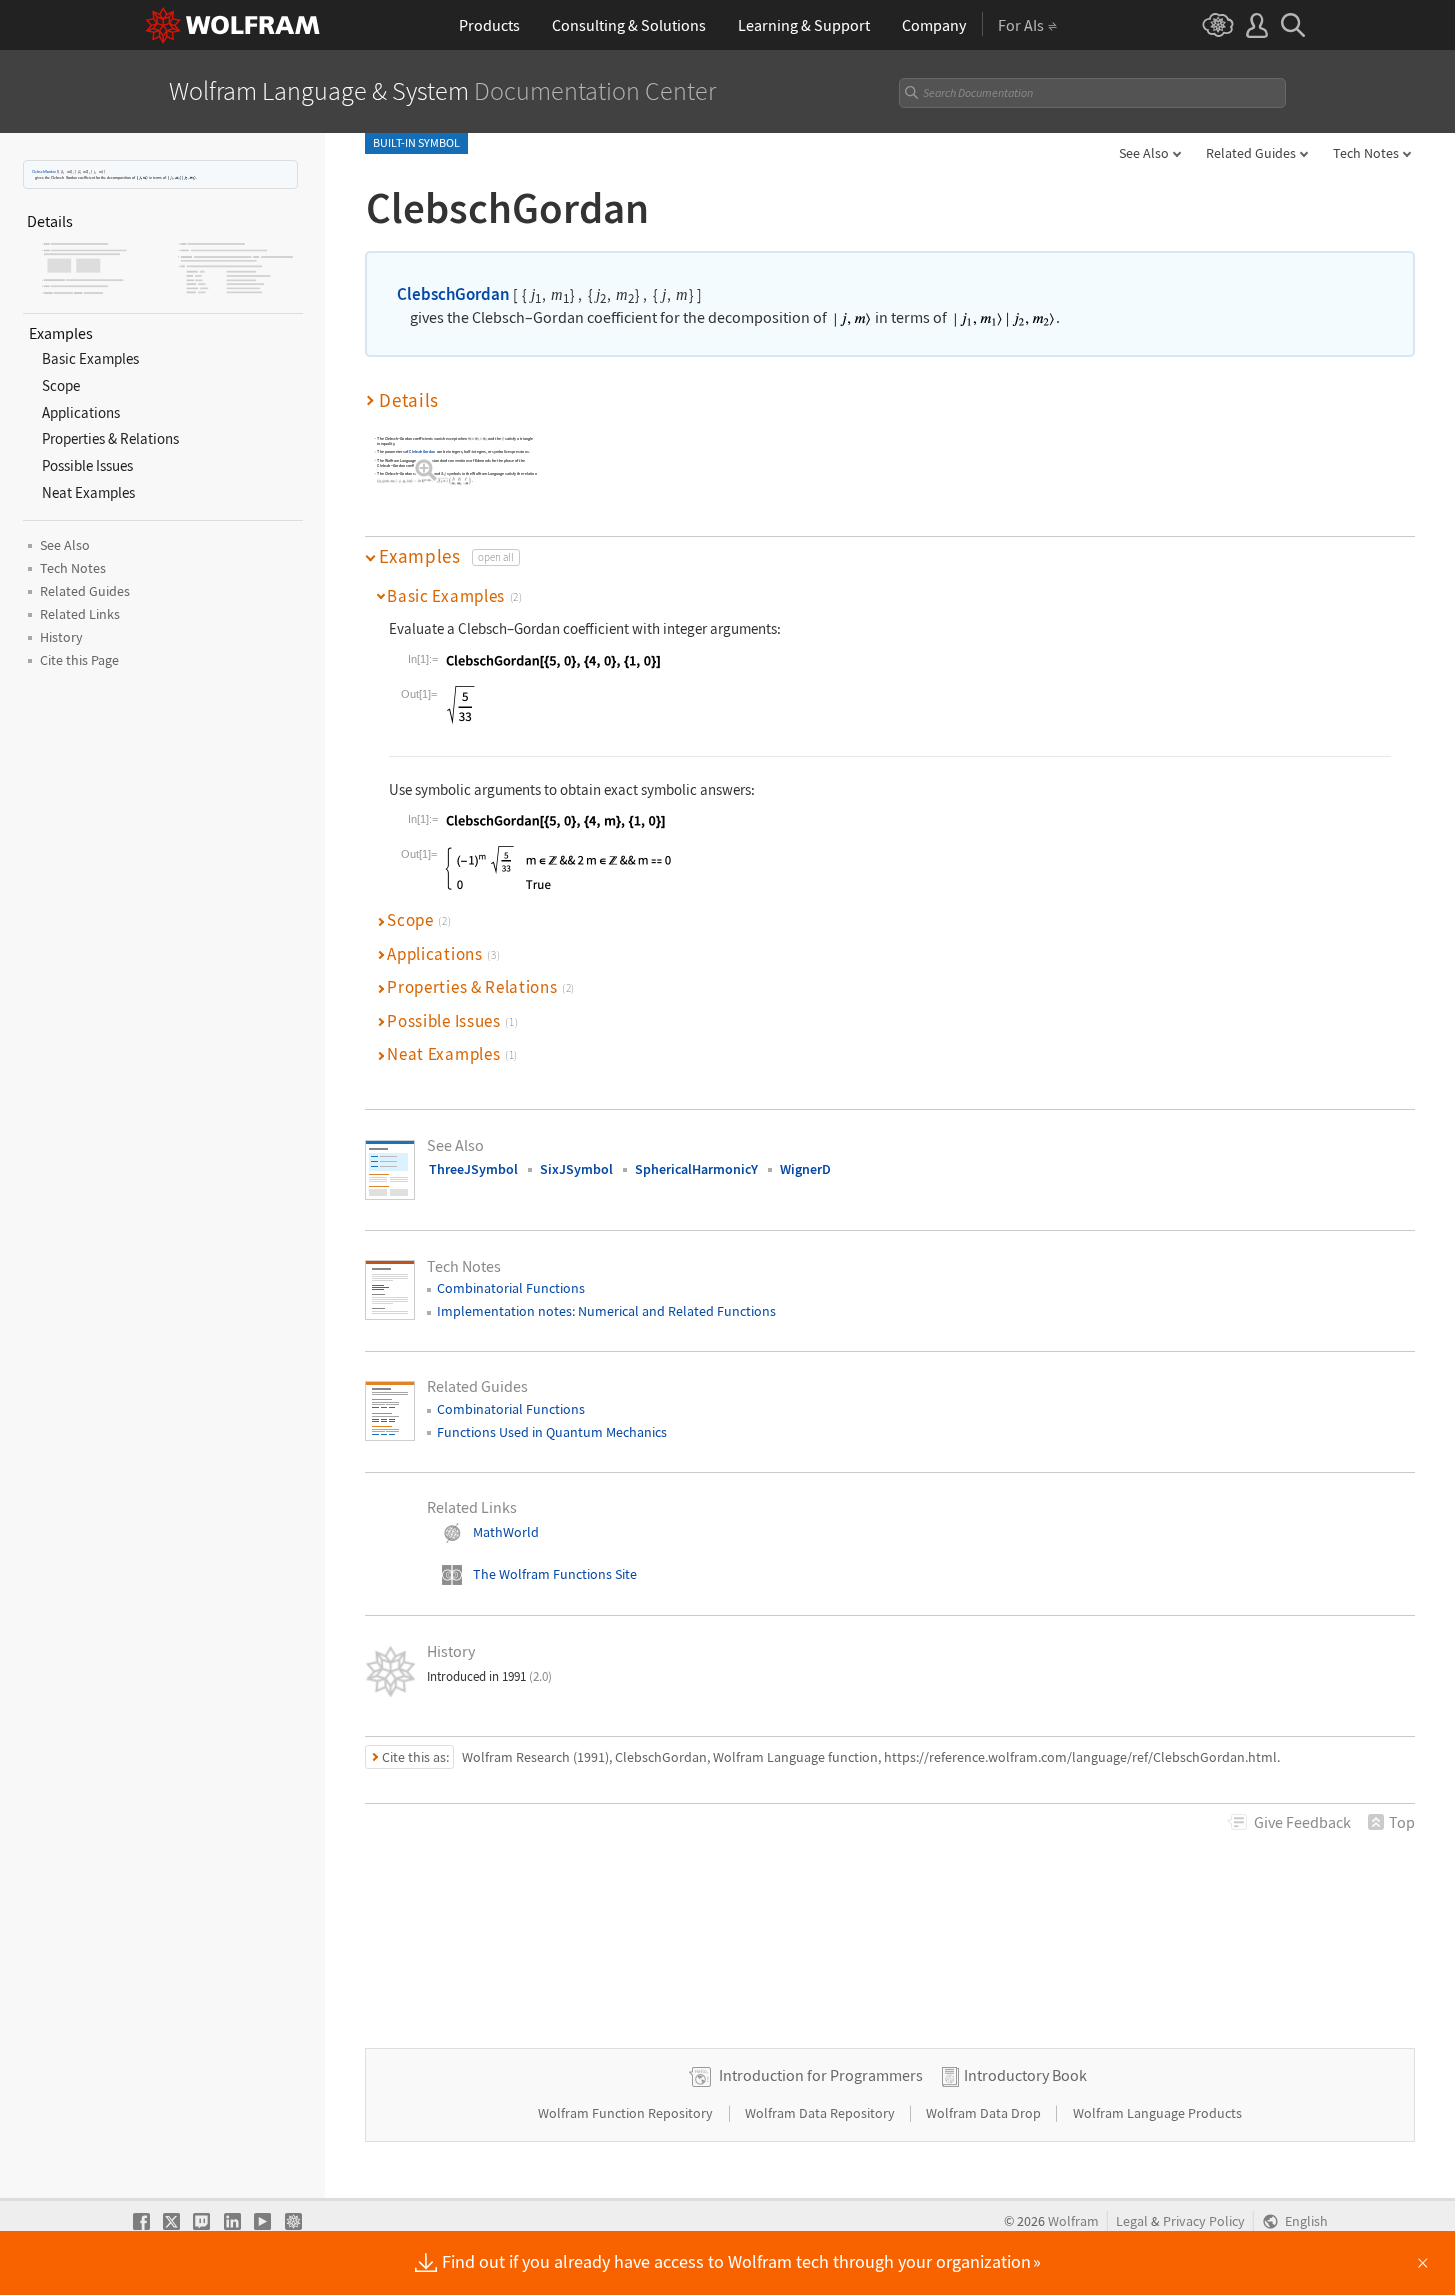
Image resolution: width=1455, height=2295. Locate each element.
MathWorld (506, 1532)
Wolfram (1073, 2221)
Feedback (1302, 1822)
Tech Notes (1366, 153)
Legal (1132, 2221)
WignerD (805, 1169)
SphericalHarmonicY (696, 1169)
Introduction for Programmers (821, 2075)
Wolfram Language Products (1157, 2113)
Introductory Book (1025, 2075)
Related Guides (1251, 153)
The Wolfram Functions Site (555, 1574)
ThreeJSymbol (473, 1169)
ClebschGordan (44, 171)
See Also (1144, 153)
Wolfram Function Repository (627, 2113)
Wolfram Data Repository (821, 2113)
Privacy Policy (1204, 2221)
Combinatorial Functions (511, 1288)
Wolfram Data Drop (985, 2113)
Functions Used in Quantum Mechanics (552, 1432)
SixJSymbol (576, 1169)
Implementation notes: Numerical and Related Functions (606, 1311)
